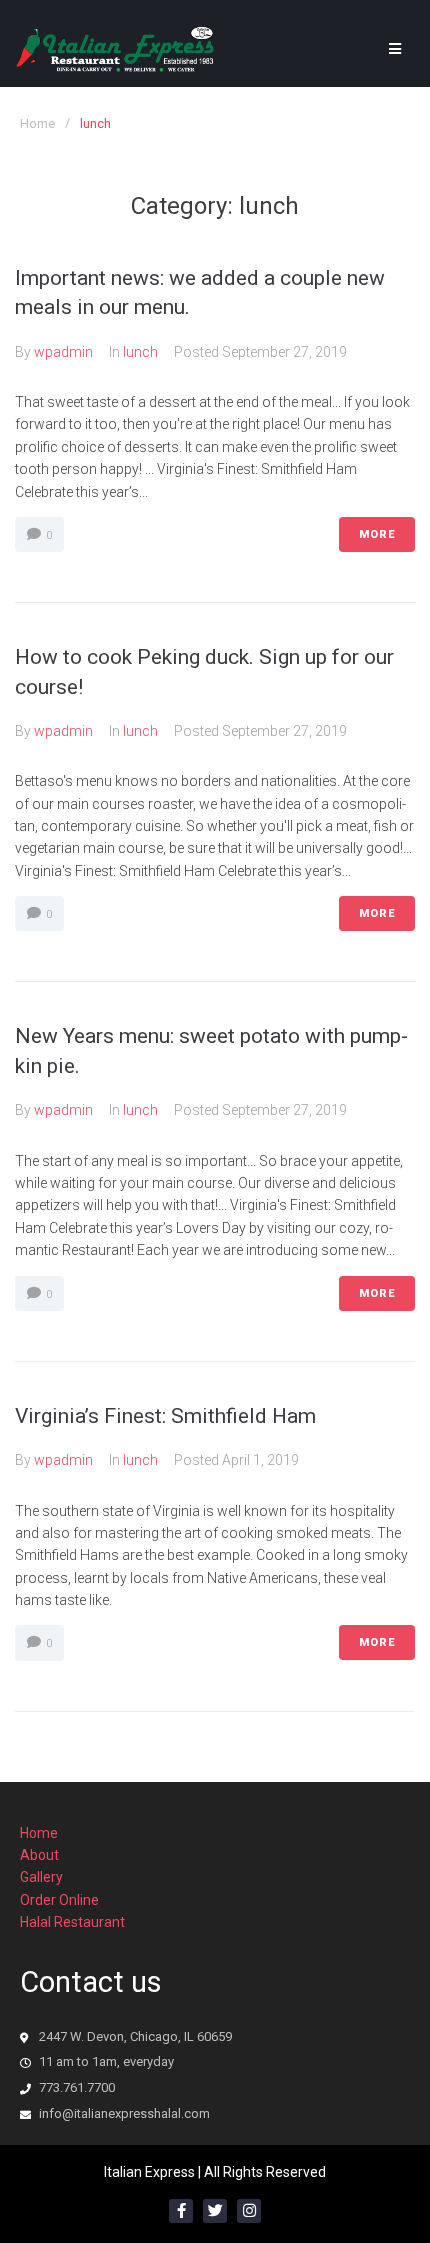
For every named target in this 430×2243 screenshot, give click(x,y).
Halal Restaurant (72, 1922)
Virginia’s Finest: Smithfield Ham (165, 1416)
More (377, 534)
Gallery (41, 1877)
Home (37, 123)
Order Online (59, 1900)
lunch (140, 352)
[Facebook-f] (181, 2211)
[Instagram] (249, 2211)
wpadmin (63, 352)
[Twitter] (215, 2211)
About (39, 1855)
